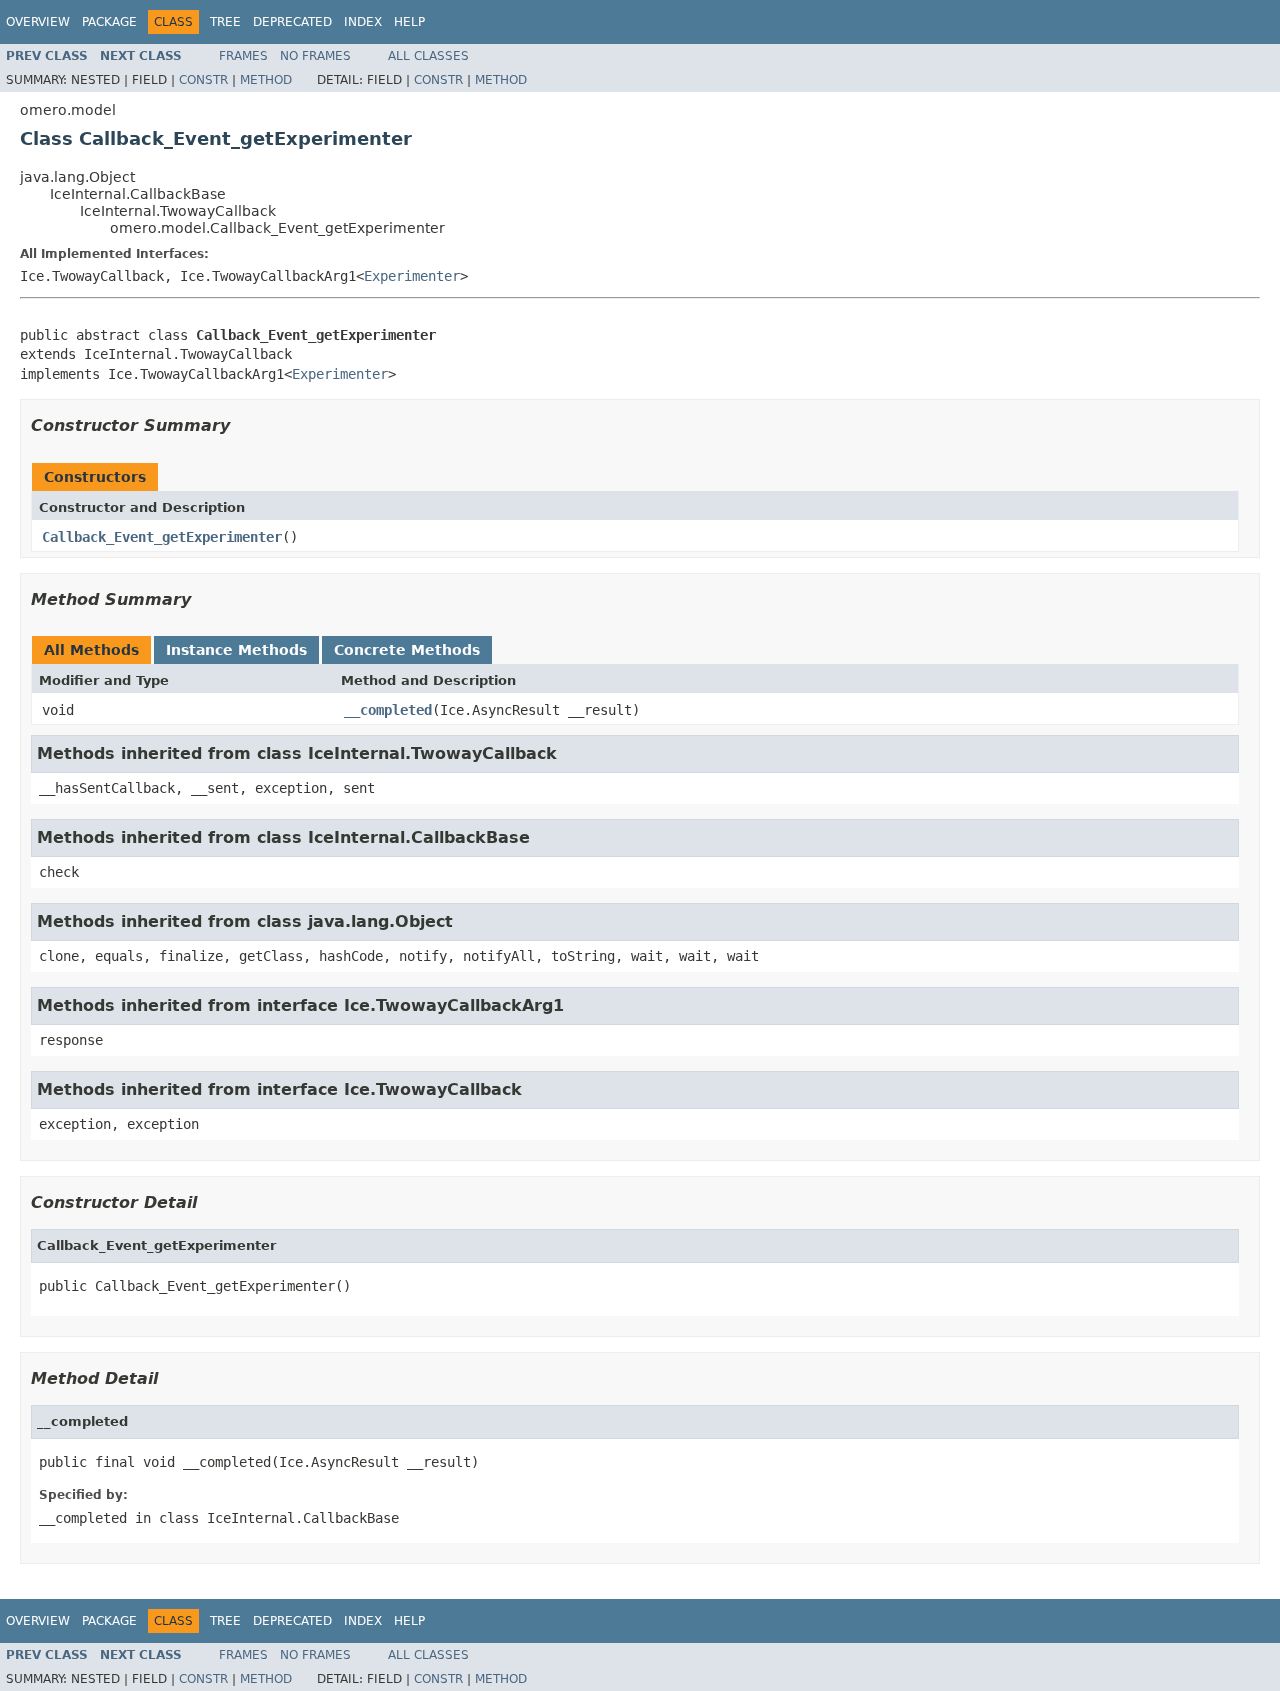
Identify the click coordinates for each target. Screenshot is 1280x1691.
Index (363, 22)
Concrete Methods (407, 650)
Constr (203, 80)
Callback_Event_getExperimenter (162, 537)
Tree (225, 22)
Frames (243, 56)
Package (109, 22)
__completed (388, 710)
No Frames (315, 56)
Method (266, 80)
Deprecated (292, 22)
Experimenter (412, 276)
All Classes (428, 56)
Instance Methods (236, 650)
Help (409, 22)
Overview (38, 22)
